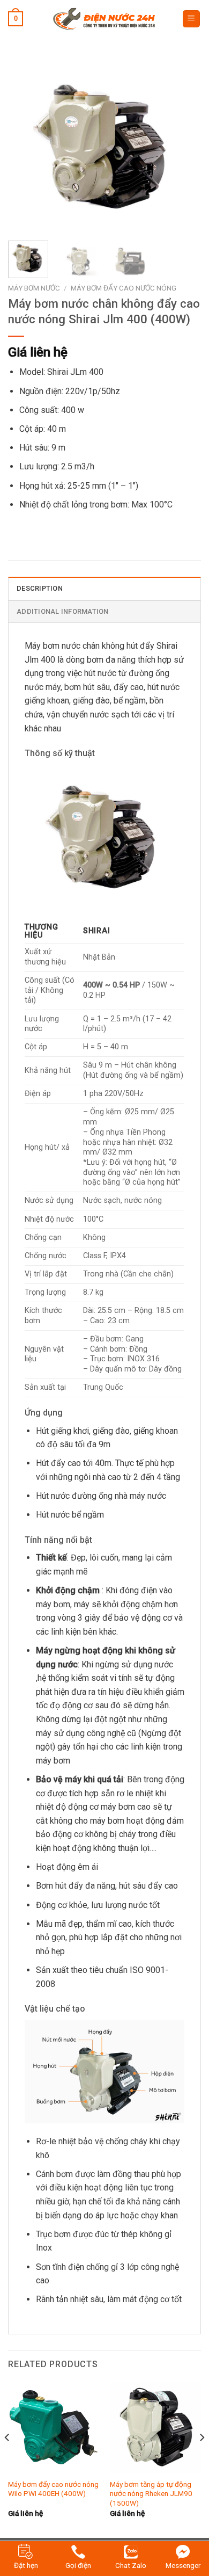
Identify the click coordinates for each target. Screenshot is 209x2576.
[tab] (104, 588)
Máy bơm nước (34, 288)
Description (40, 588)
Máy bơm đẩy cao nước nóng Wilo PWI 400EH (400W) (53, 2489)
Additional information (63, 611)
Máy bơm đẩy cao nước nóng (124, 288)
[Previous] (25, 146)
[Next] (184, 146)
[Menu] (192, 19)
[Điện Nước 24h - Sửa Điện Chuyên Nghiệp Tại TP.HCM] (104, 19)
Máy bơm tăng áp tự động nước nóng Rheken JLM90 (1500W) (151, 2494)
